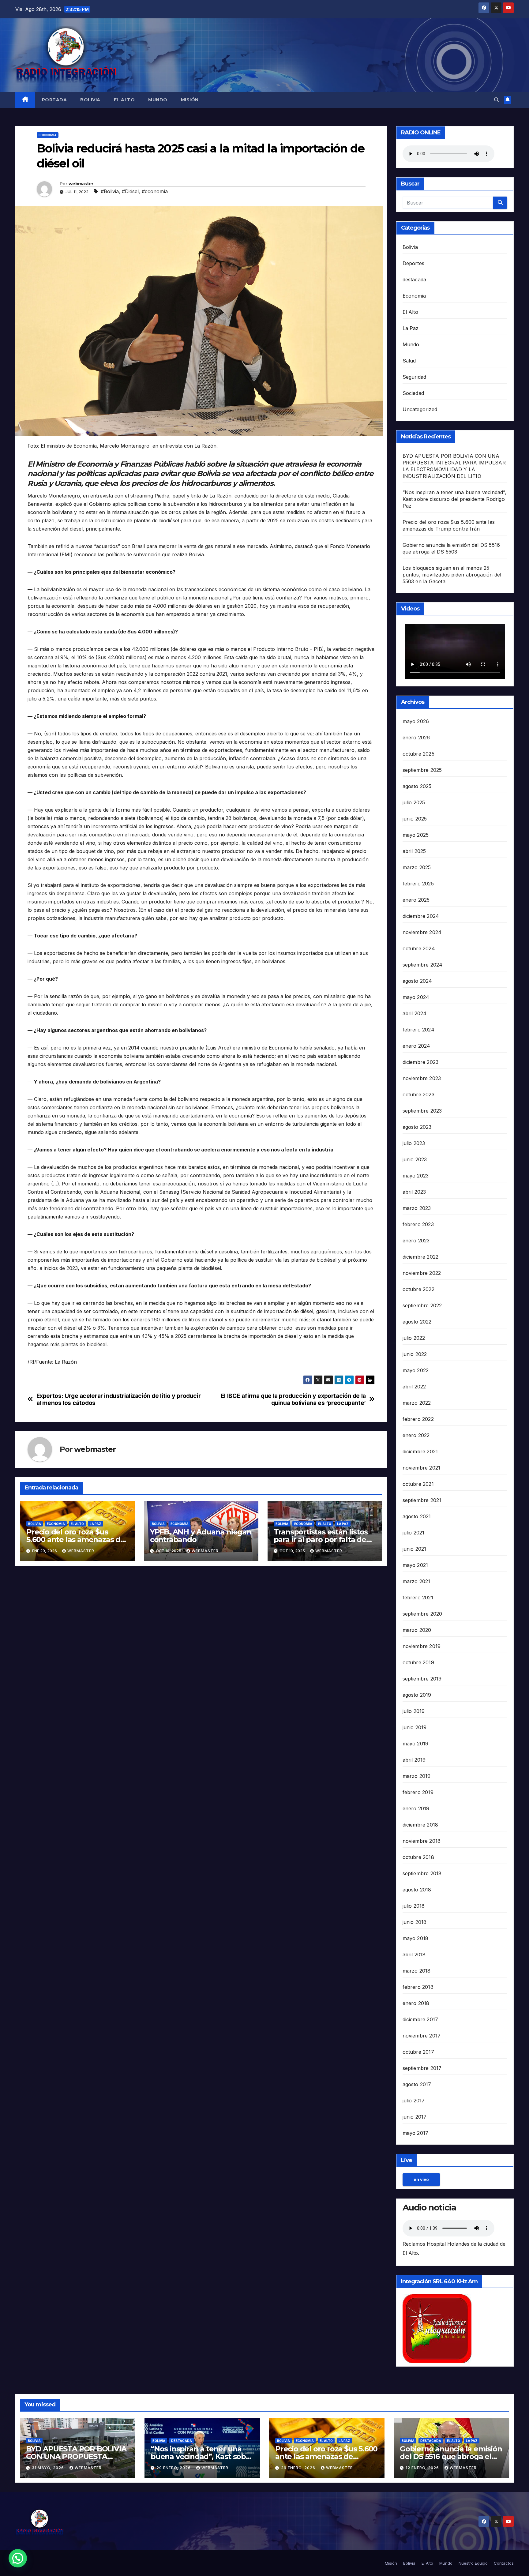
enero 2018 (416, 2003)
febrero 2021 (418, 1598)
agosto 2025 (417, 786)
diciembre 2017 (420, 2019)
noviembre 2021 (422, 1468)
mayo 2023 (416, 1176)
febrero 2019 (418, 1792)
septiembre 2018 (422, 1873)
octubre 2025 (418, 754)
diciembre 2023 (421, 1062)
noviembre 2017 (422, 2036)
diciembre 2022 (421, 1257)
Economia (48, 135)
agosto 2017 (417, 2084)
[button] (497, 100)
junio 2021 (415, 1549)
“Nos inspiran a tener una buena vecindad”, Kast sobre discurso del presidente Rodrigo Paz (454, 499)
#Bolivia (110, 191)
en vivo (421, 2179)
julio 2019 (414, 1711)
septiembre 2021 (422, 1500)
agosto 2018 (417, 1890)
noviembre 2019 (422, 1646)
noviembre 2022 (422, 1273)
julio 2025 (414, 802)
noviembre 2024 (422, 932)
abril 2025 (414, 851)
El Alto (124, 100)
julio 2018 (414, 1906)
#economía (155, 191)
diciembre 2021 (420, 1451)
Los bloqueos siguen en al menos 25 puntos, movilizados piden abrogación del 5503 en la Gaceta (452, 575)
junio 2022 (415, 1354)
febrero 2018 (418, 1987)
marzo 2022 (417, 1403)
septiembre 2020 (422, 1614)
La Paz (96, 1524)
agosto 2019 (417, 1695)
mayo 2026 (416, 721)
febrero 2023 (418, 1224)
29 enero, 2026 (174, 2468)
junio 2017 (415, 2117)
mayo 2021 (415, 1565)
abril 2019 (414, 1760)
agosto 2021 (417, 1516)
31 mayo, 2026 (49, 2468)
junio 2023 (415, 1159)
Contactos (504, 2563)
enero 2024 (416, 1046)
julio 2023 (414, 1143)
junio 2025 (415, 819)
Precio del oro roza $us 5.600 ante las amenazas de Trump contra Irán (76, 1540)
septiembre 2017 (422, 2068)
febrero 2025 (418, 884)
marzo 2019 (417, 1776)
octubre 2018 (418, 1857)
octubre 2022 (418, 1289)
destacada (415, 280)
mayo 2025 (416, 835)
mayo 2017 (416, 2133)
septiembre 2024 (423, 965)
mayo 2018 (416, 1938)
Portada (54, 100)
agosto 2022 (417, 1322)
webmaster (81, 184)
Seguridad (415, 377)
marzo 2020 (417, 1630)
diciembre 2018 (420, 1825)
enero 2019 (416, 1808)
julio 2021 (414, 1533)
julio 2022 (414, 1338)
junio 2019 (415, 1727)
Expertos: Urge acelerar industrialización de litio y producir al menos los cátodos (119, 1399)
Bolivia (90, 100)
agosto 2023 (417, 1127)
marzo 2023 (417, 1208)
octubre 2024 (419, 948)
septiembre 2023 (422, 1111)
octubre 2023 (418, 1095)
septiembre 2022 (422, 1305)
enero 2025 (416, 900)
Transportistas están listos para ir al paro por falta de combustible (321, 1540)
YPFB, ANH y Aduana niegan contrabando (201, 1536)
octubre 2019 (418, 1662)
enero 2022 (416, 1435)
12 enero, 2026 (423, 2468)
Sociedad (413, 393)
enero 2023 (416, 1241)
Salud (409, 361)
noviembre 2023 (422, 1078)
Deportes (414, 263)
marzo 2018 (417, 1971)
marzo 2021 (416, 1581)
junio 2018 (415, 1922)
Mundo (158, 100)
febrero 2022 (418, 1419)
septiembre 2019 (422, 1679)
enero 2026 (416, 738)
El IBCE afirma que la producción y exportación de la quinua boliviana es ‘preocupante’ (293, 1399)
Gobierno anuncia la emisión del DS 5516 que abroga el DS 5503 (451, 2456)
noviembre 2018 (422, 1841)
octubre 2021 (418, 1484)
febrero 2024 (418, 1030)
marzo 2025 (417, 867)
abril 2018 (414, 1955)
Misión (190, 100)
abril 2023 (414, 1192)
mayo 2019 (416, 1744)
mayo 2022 (416, 1370)
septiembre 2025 (422, 770)
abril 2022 (414, 1387)
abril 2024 (415, 1013)
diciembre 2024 (421, 916)
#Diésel (130, 191)
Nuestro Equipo (473, 2563)
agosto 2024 (417, 981)
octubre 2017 (418, 2052)
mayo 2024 (416, 997)
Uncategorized (420, 409)
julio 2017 (414, 2101)
